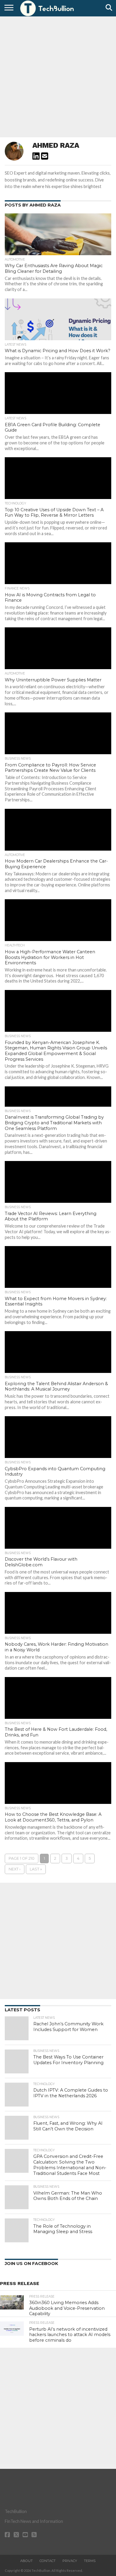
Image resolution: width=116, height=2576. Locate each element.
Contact (48, 2561)
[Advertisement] (58, 76)
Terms (90, 2561)
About (26, 2561)
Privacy (70, 2561)
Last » (36, 1869)
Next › (15, 1869)
